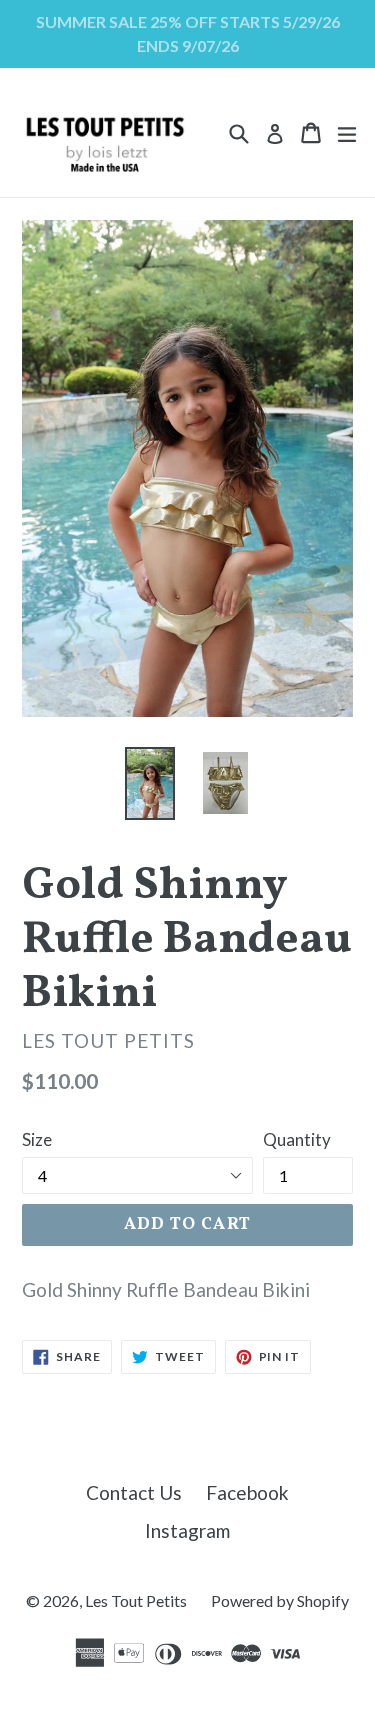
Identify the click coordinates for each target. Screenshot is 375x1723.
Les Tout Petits (136, 1600)
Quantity (297, 1139)
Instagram (187, 1530)
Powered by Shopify (280, 1600)
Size (37, 1139)
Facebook (247, 1492)
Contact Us (134, 1492)
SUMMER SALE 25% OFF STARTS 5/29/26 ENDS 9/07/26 (188, 33)
